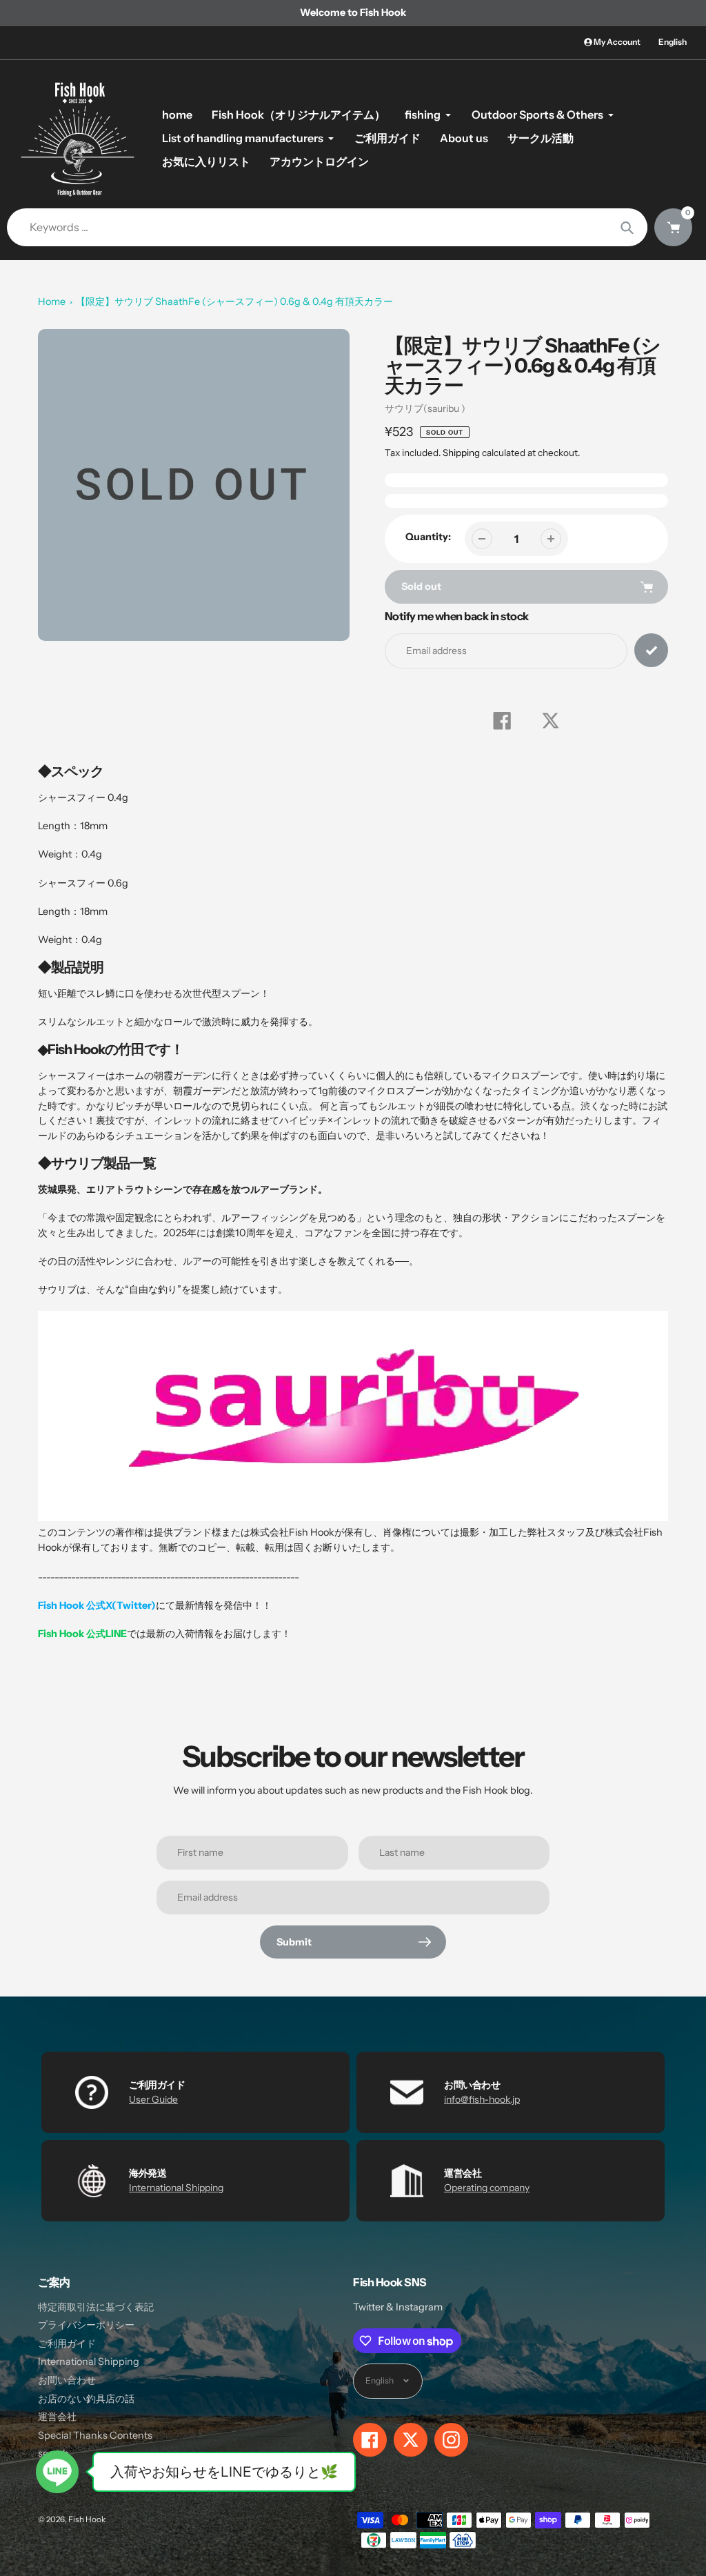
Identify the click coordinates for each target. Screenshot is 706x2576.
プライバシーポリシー (86, 2325)
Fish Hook (87, 2519)
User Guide (153, 2099)
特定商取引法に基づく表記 (96, 2307)
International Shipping (176, 2188)
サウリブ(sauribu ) (425, 408)
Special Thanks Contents (95, 2435)
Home (52, 301)
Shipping (461, 453)
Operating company (487, 2188)
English (673, 42)
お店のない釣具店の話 (86, 2399)
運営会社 (57, 2417)
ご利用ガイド (67, 2344)
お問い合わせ (67, 2380)
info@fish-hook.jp (482, 2099)
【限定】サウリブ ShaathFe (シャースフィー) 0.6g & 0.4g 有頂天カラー (234, 301)
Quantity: (428, 537)
